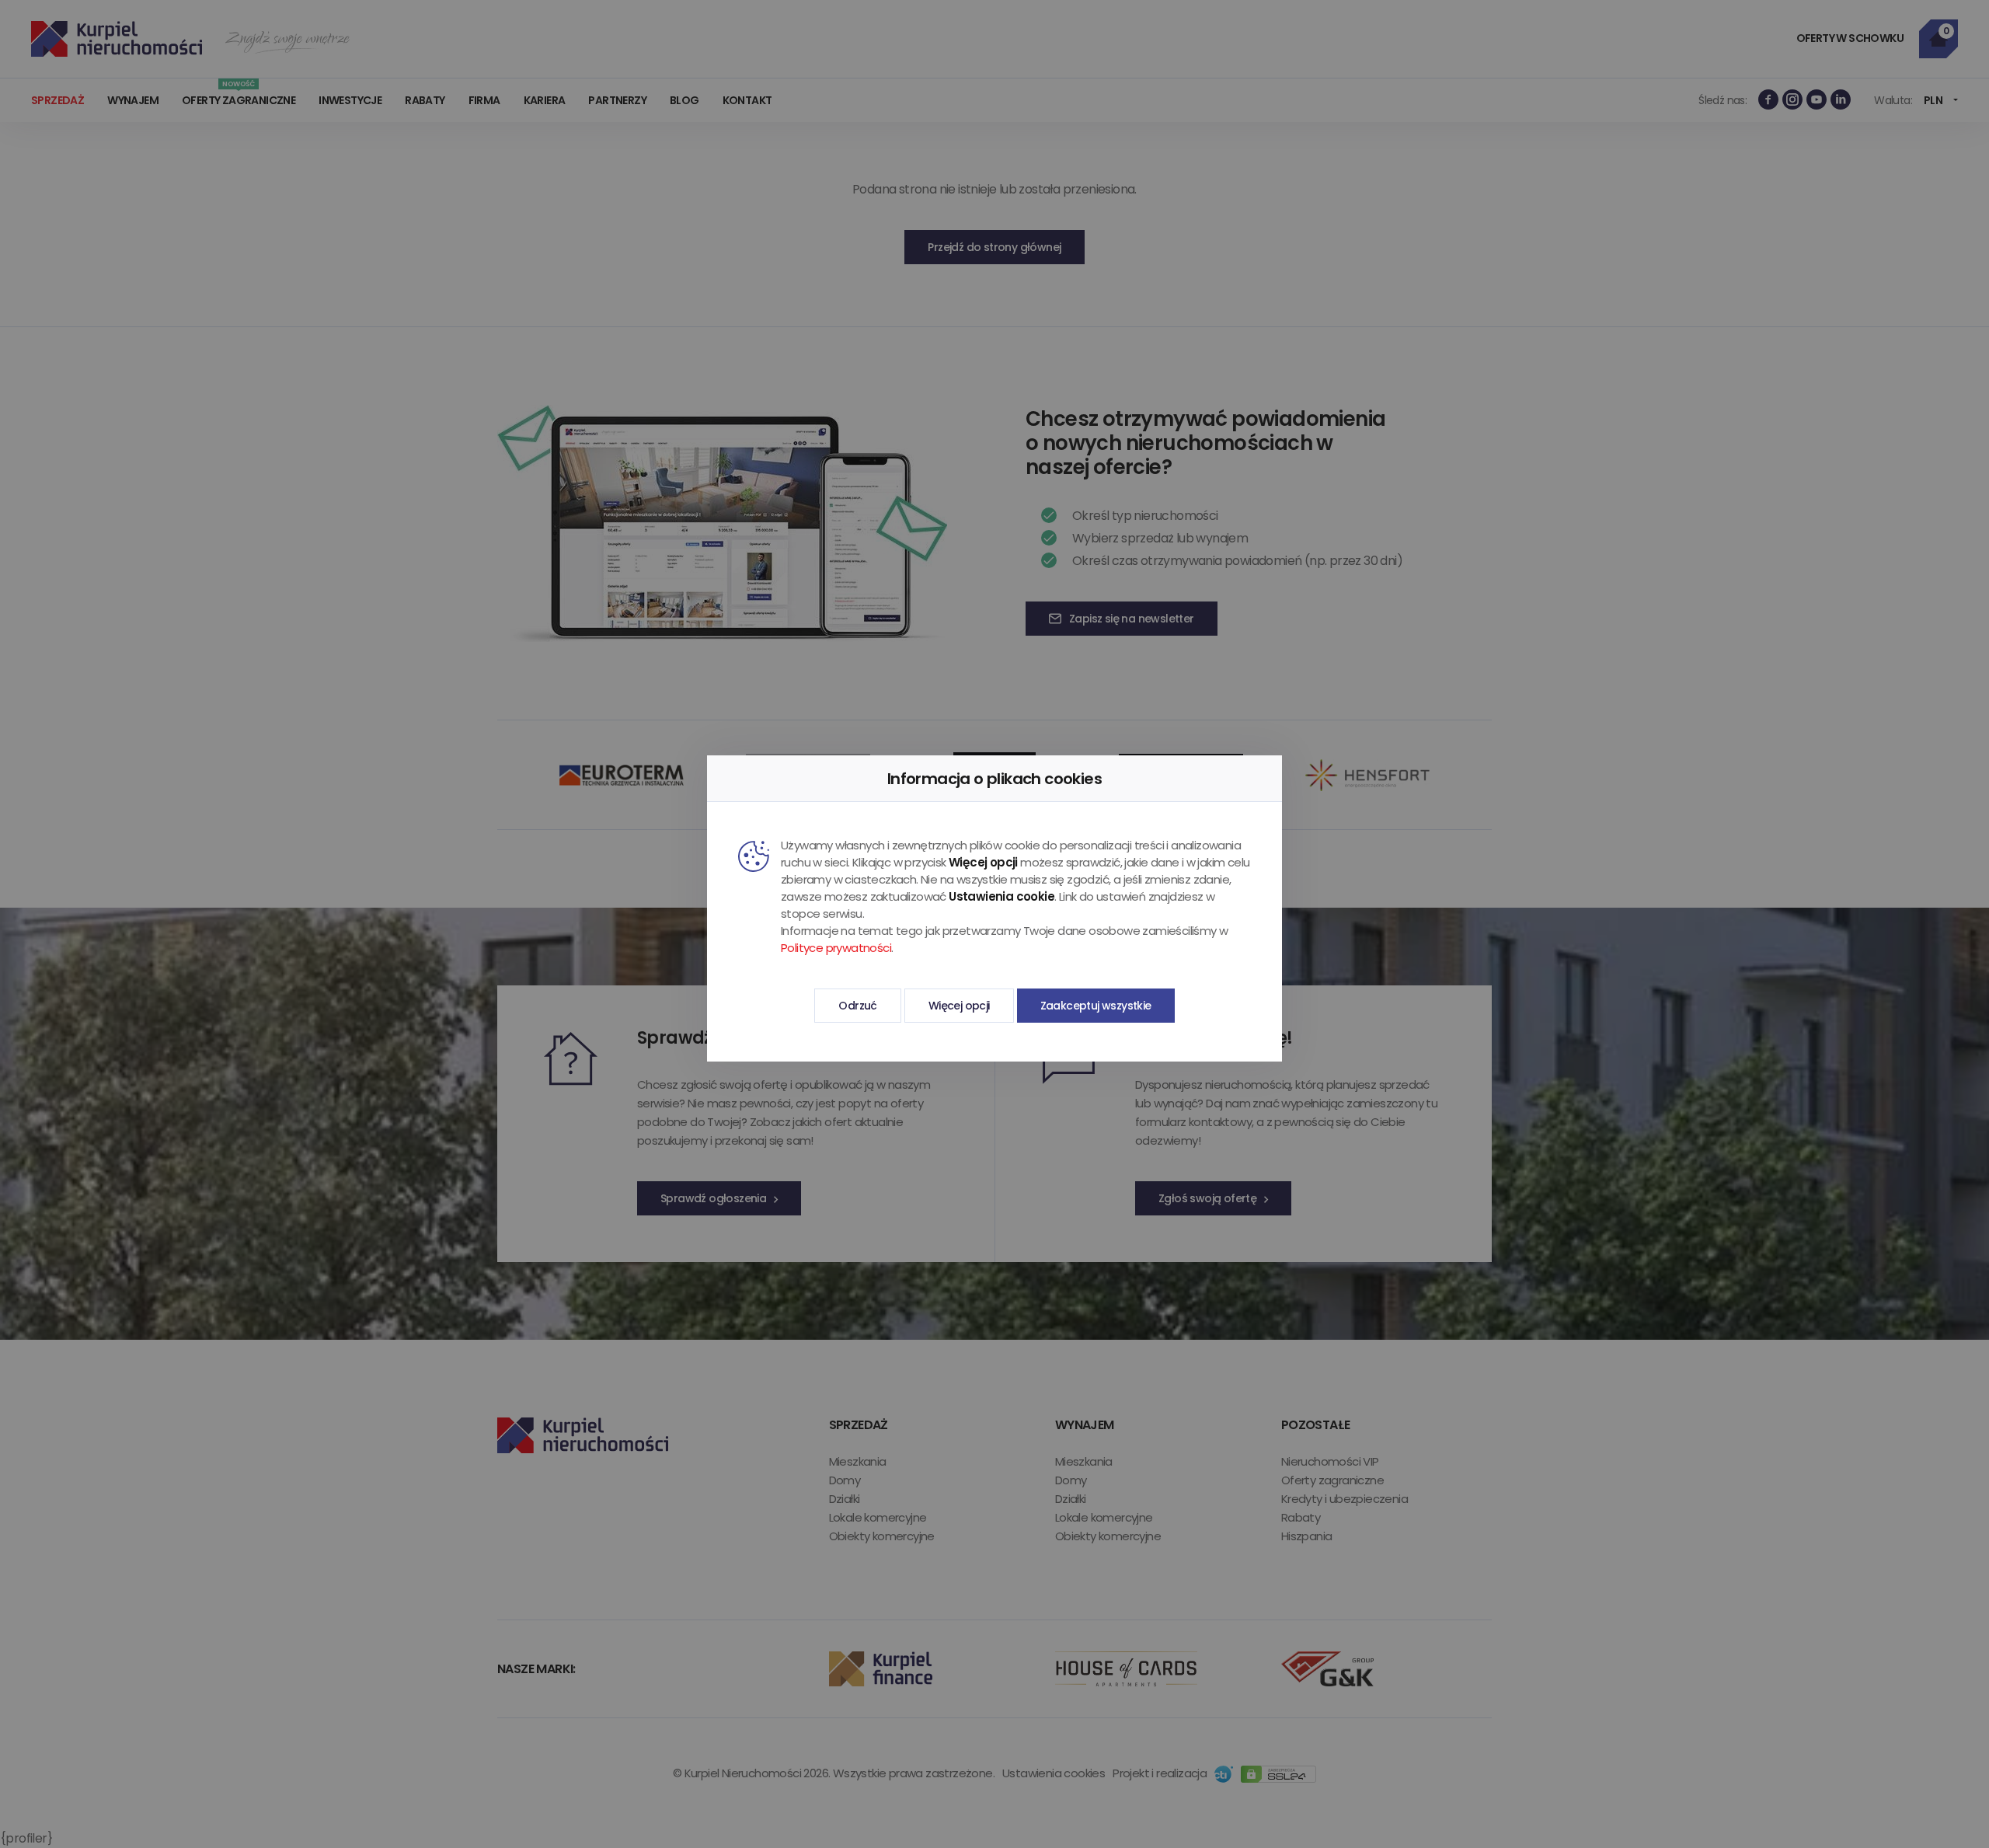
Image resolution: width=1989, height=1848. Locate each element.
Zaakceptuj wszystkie (1096, 1006)
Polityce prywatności (836, 948)
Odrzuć (857, 1006)
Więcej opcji (959, 1006)
